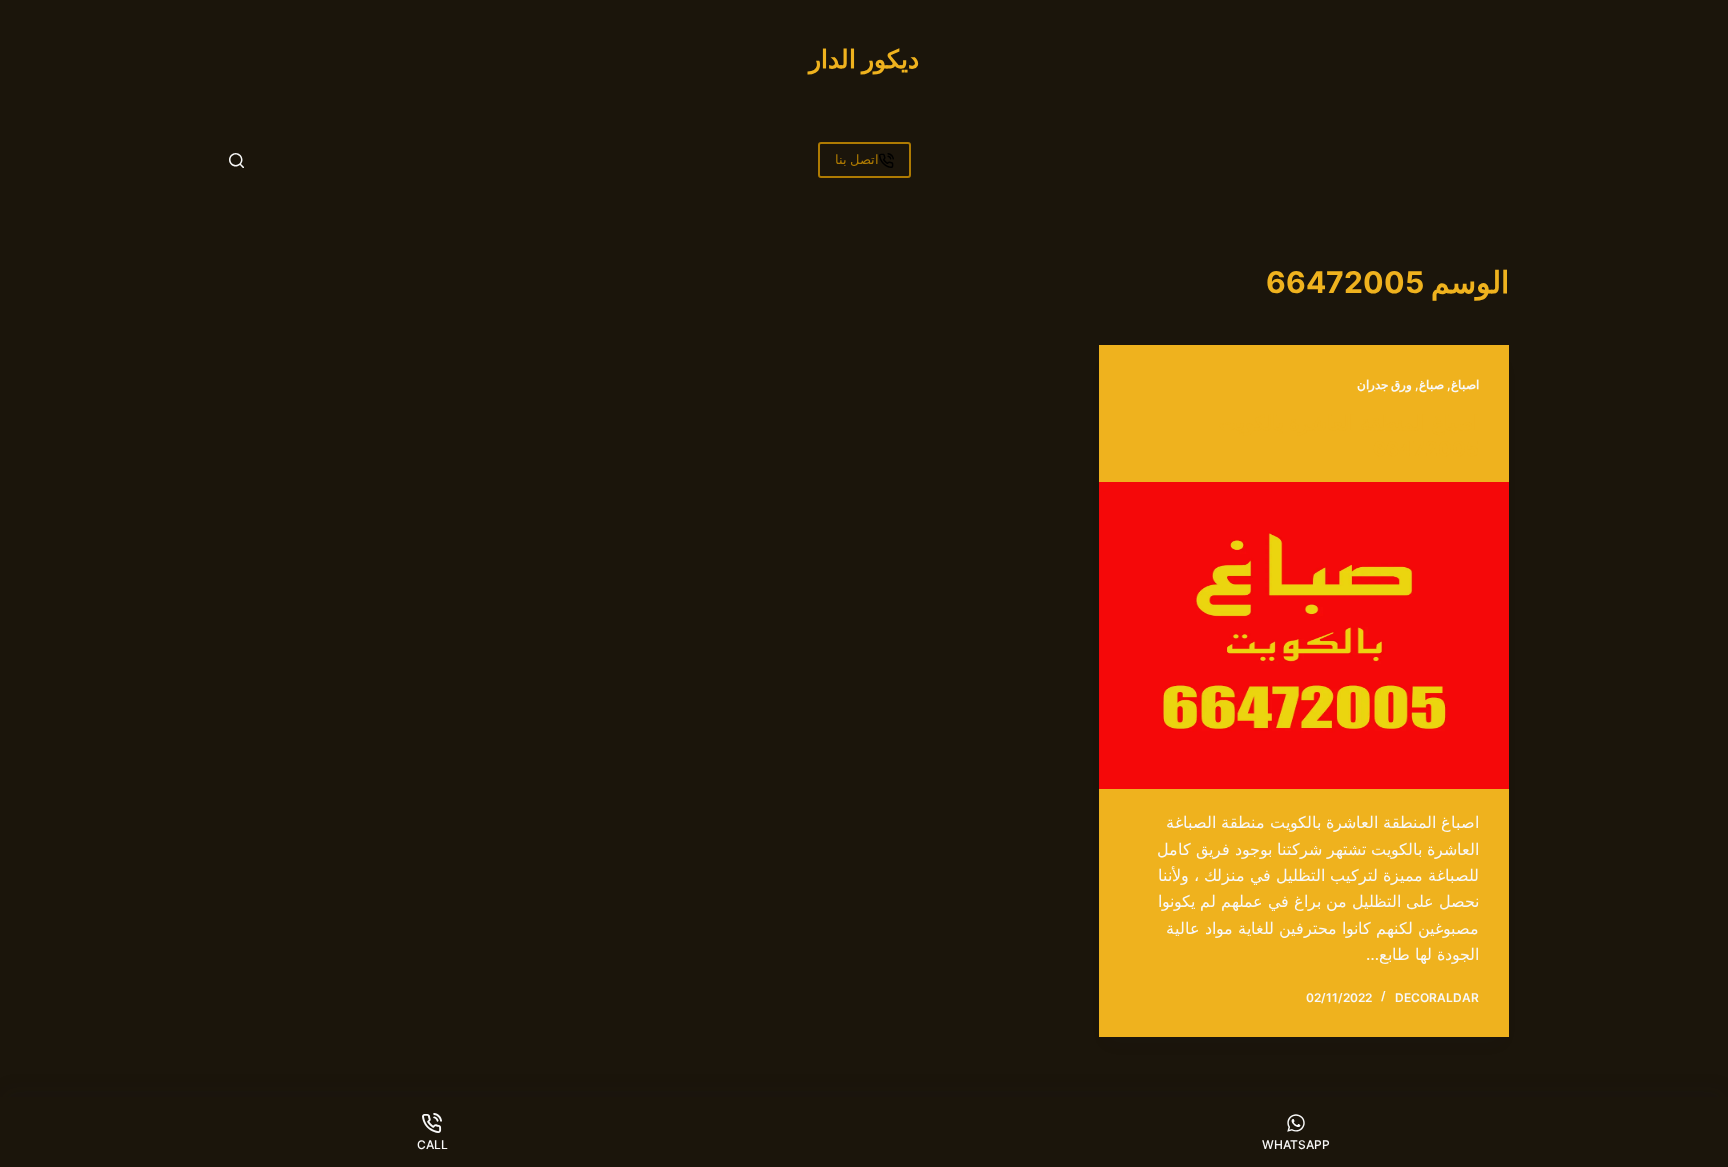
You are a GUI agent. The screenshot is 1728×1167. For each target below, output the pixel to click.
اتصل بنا (857, 159)
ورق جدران (1384, 384)
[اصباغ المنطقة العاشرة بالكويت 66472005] (1304, 636)
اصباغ (1465, 384)
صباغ (1431, 384)
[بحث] (236, 160)
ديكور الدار (864, 59)
